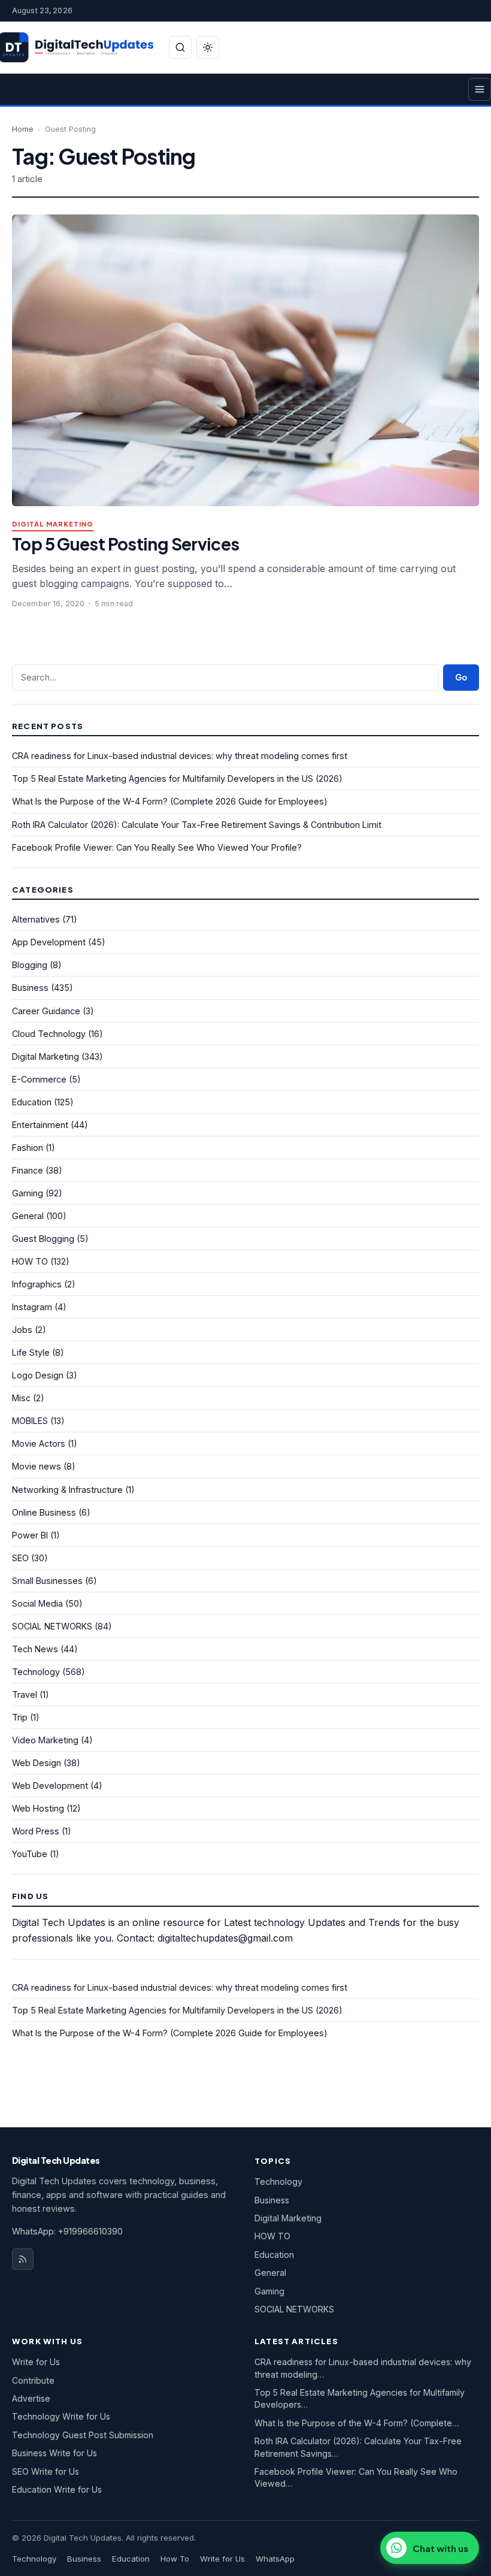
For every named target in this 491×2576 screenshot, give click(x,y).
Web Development (50, 1786)
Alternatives (36, 919)
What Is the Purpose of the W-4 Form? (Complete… (357, 2423)
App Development (49, 942)
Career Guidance (46, 1011)
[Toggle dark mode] (208, 47)
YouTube (30, 1854)
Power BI (30, 1535)
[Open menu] (480, 89)
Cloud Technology (49, 1034)
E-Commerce (39, 1079)
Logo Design (38, 1375)
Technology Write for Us (61, 2416)
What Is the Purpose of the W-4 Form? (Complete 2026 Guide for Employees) (170, 801)
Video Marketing (45, 1740)
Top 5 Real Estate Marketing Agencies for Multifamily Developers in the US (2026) (177, 778)
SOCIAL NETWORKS (52, 1626)
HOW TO (30, 1261)
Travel (25, 1694)
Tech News (35, 1649)
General (28, 1216)
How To (175, 2559)
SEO (20, 1558)
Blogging (30, 965)
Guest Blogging (43, 1239)
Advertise (31, 2398)
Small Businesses (47, 1581)
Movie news (37, 1466)
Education (32, 1102)
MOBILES (30, 1421)
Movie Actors (39, 1443)
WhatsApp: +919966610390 (67, 2231)
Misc (21, 1398)
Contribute (33, 2380)
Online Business (44, 1512)
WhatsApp (275, 2559)
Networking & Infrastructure (67, 1490)
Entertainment (40, 1125)
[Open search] (180, 47)
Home (23, 129)
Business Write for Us (54, 2453)
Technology (36, 1672)
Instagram (32, 1307)
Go (461, 677)
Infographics (37, 1284)
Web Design (37, 1763)
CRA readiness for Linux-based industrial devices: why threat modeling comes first (180, 756)
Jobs (22, 1330)
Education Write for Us (57, 2489)
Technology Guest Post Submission (83, 2435)
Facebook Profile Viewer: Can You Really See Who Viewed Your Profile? (157, 847)
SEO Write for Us (46, 2471)
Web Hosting (38, 1808)
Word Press (36, 1831)
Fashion (28, 1148)
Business (30, 988)
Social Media (37, 1603)
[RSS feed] (23, 2259)
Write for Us (36, 2362)
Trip (20, 1717)
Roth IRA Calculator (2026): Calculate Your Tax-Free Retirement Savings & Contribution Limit (197, 825)
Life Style (31, 1352)
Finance (28, 1170)
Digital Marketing (53, 524)
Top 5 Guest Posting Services (126, 544)
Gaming (28, 1193)
